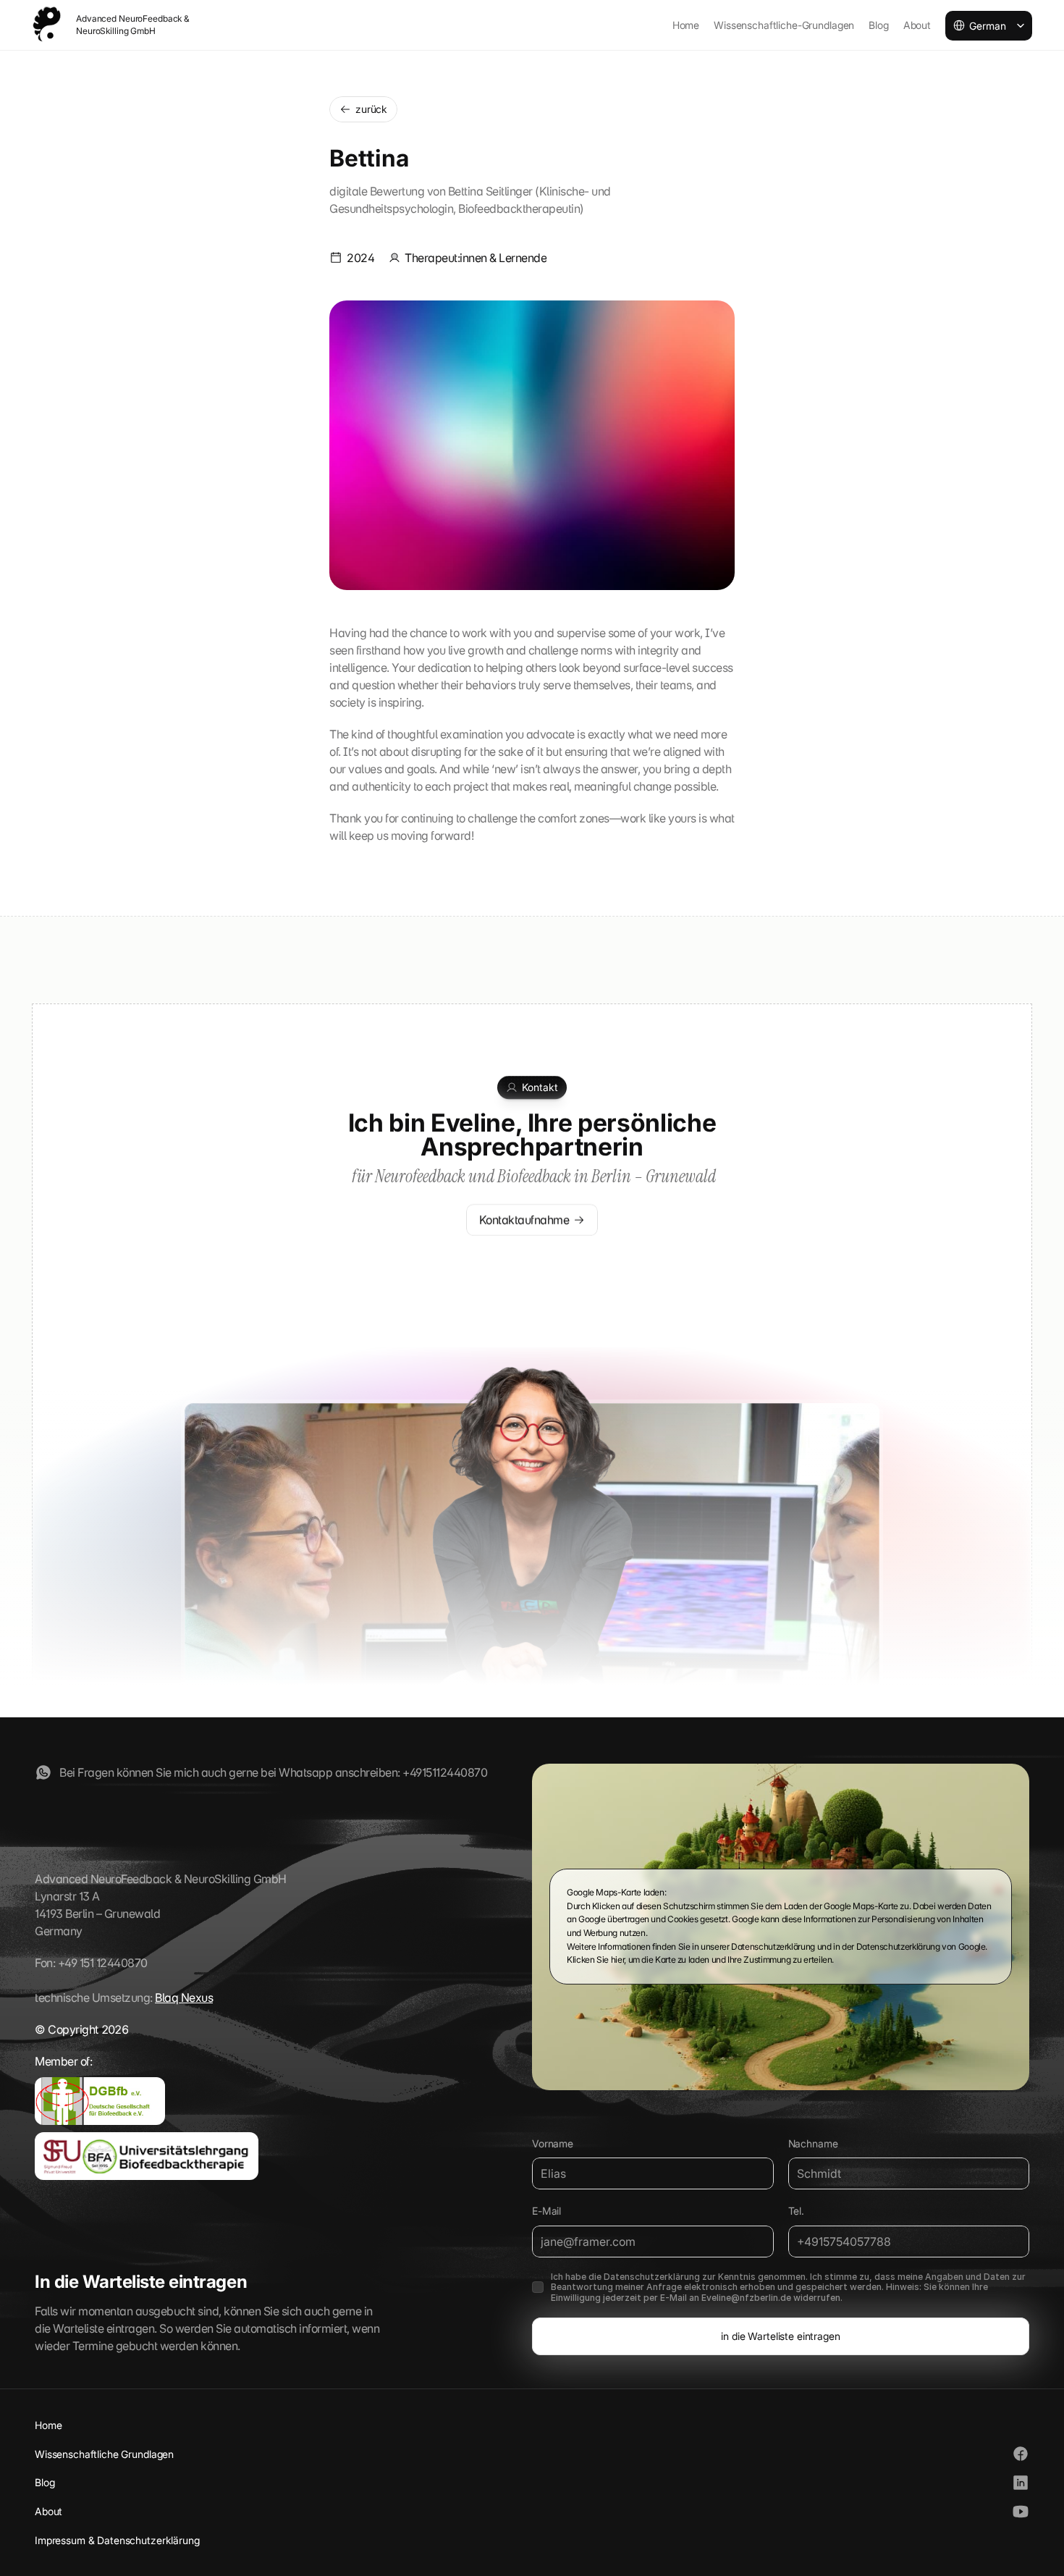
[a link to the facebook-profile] (43, 1772)
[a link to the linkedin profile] (1021, 2483)
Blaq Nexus (184, 1998)
